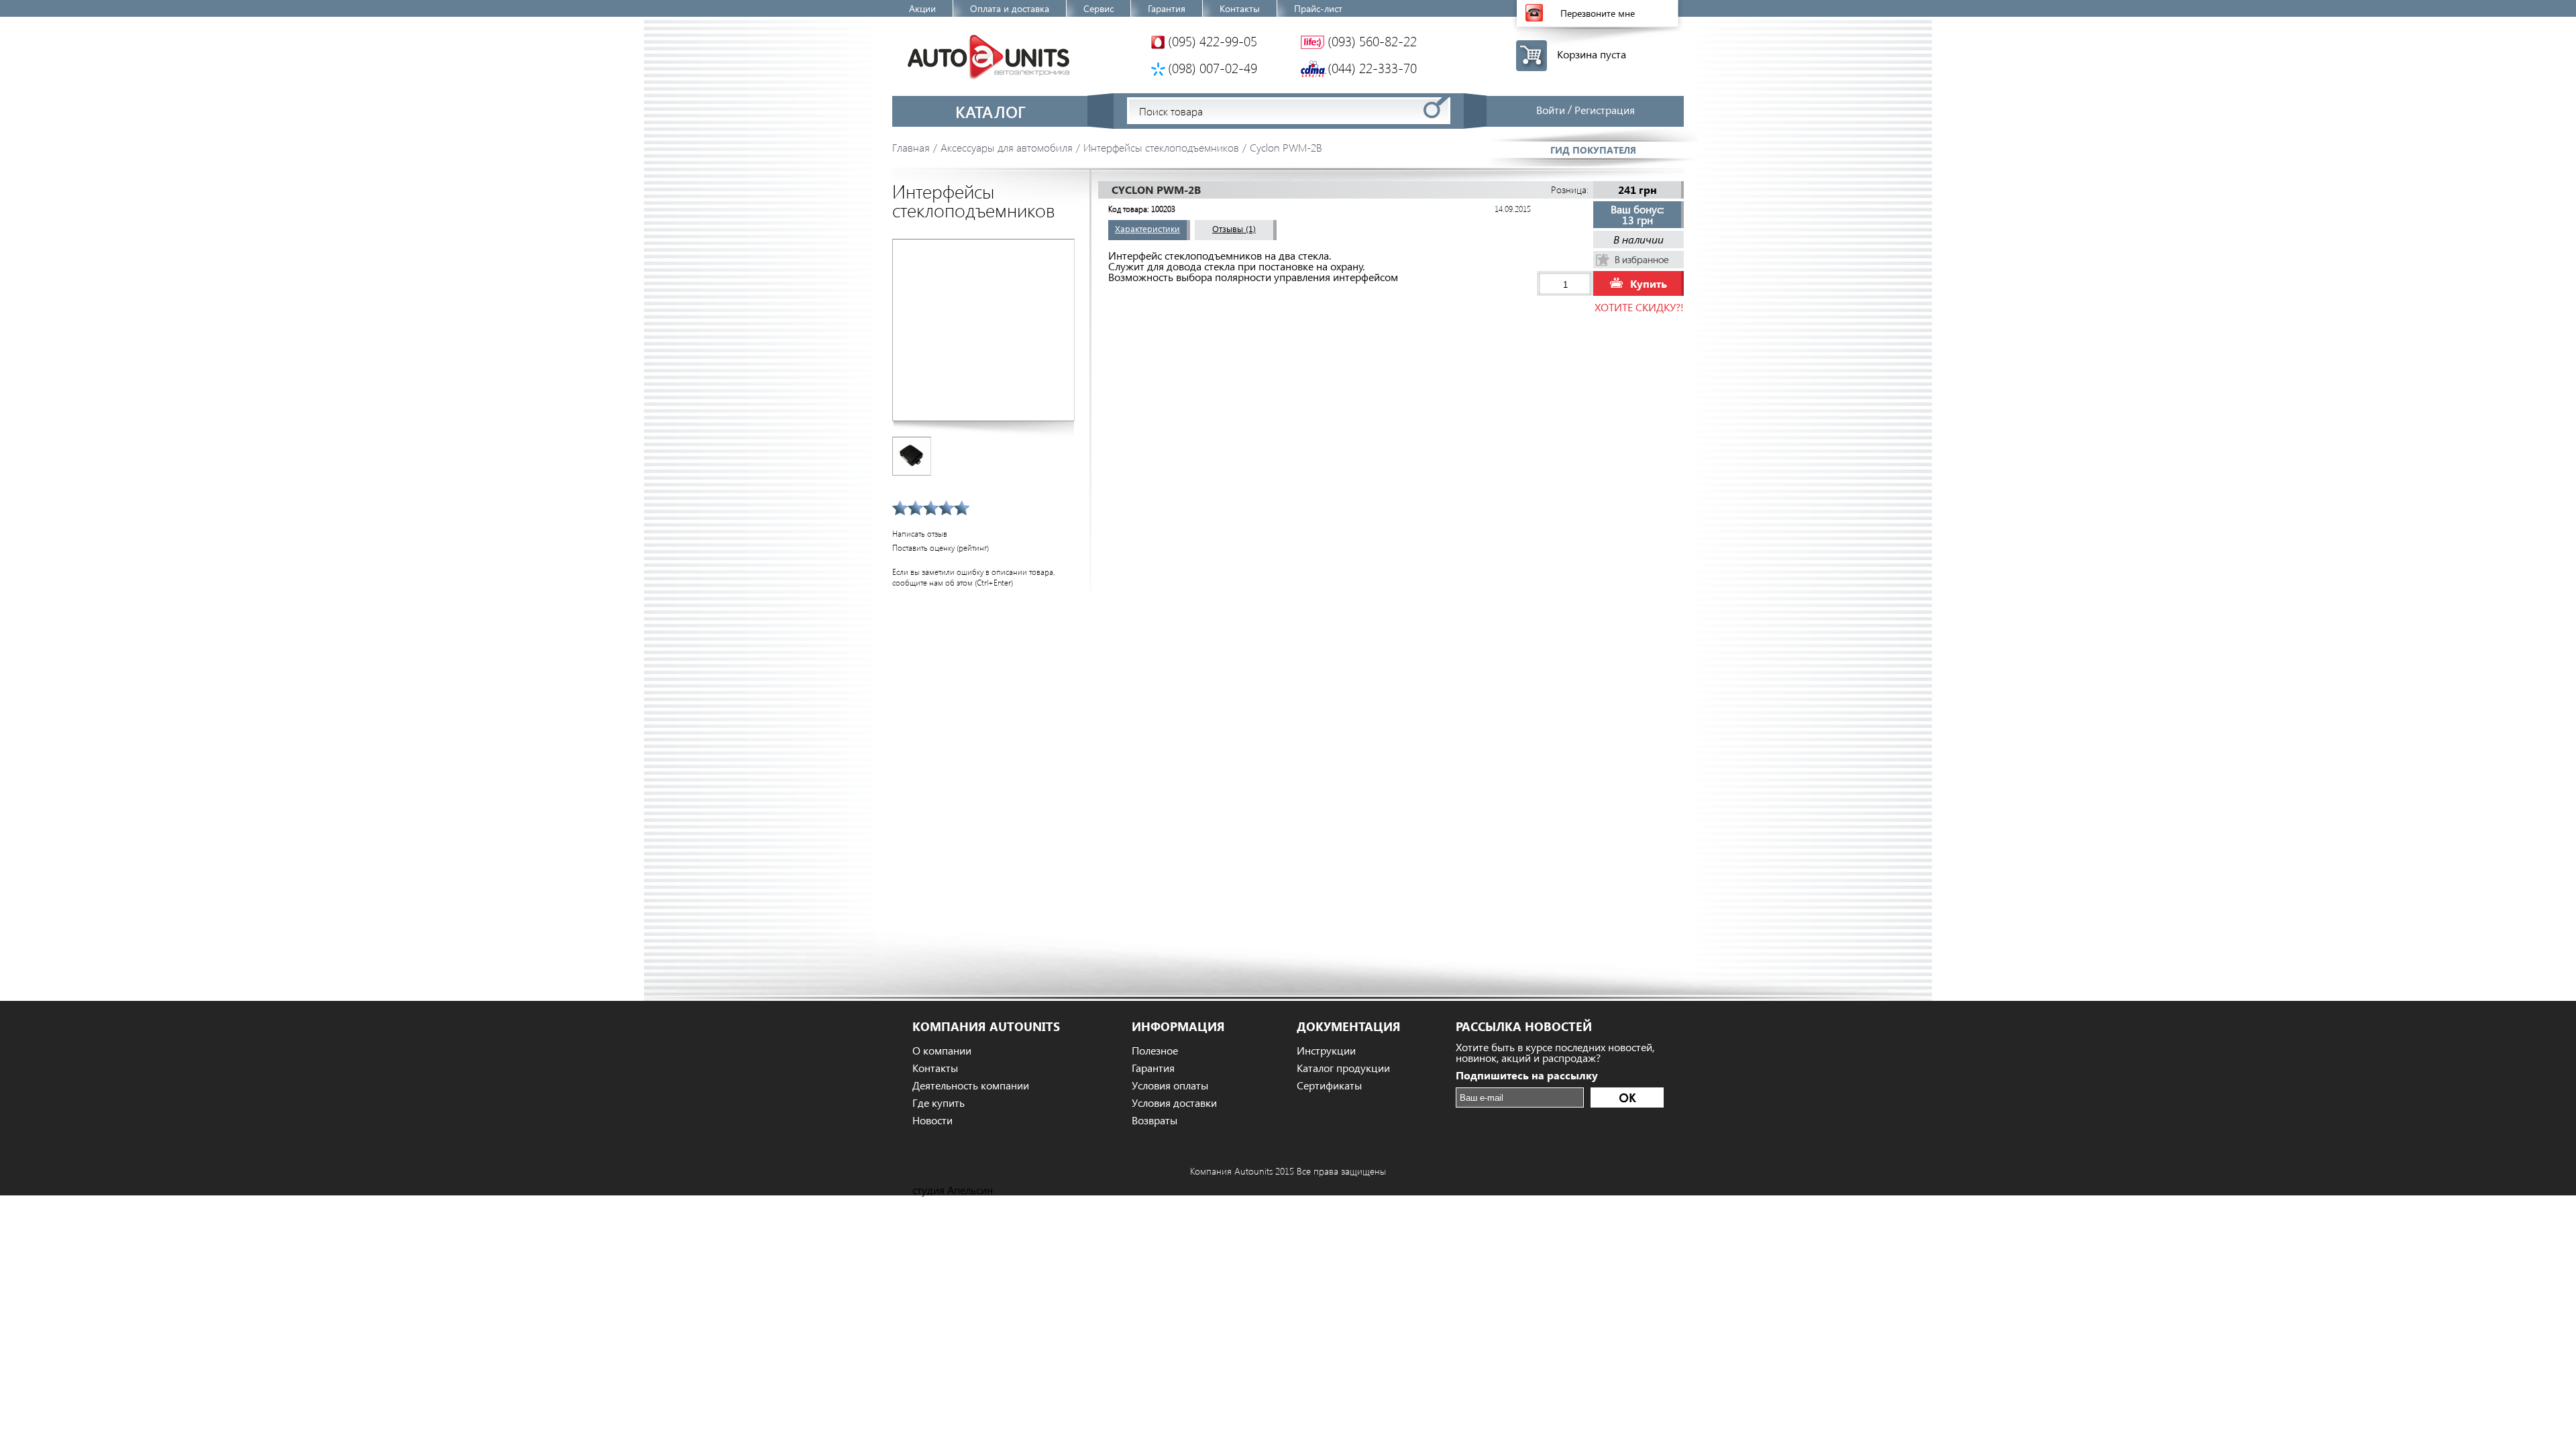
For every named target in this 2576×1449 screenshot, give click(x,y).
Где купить (938, 1103)
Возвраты (1155, 1120)
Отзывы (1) (1234, 228)
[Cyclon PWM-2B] (983, 330)
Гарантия (1167, 8)
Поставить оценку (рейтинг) (941, 548)
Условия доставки (1174, 1103)
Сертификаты (1329, 1085)
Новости (932, 1120)
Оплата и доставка (1010, 8)
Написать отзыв (920, 534)
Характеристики (1147, 228)
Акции (922, 8)
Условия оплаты (1170, 1085)
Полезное (1155, 1051)
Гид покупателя (1593, 150)
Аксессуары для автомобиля (1007, 147)
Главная (911, 147)
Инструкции (1326, 1051)
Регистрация (1605, 110)
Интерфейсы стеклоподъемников (1161, 147)
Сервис (1098, 8)
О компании (942, 1051)
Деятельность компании (971, 1085)
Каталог (990, 111)
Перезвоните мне (1598, 13)
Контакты (1240, 8)
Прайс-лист (1318, 8)
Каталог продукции (1343, 1068)
